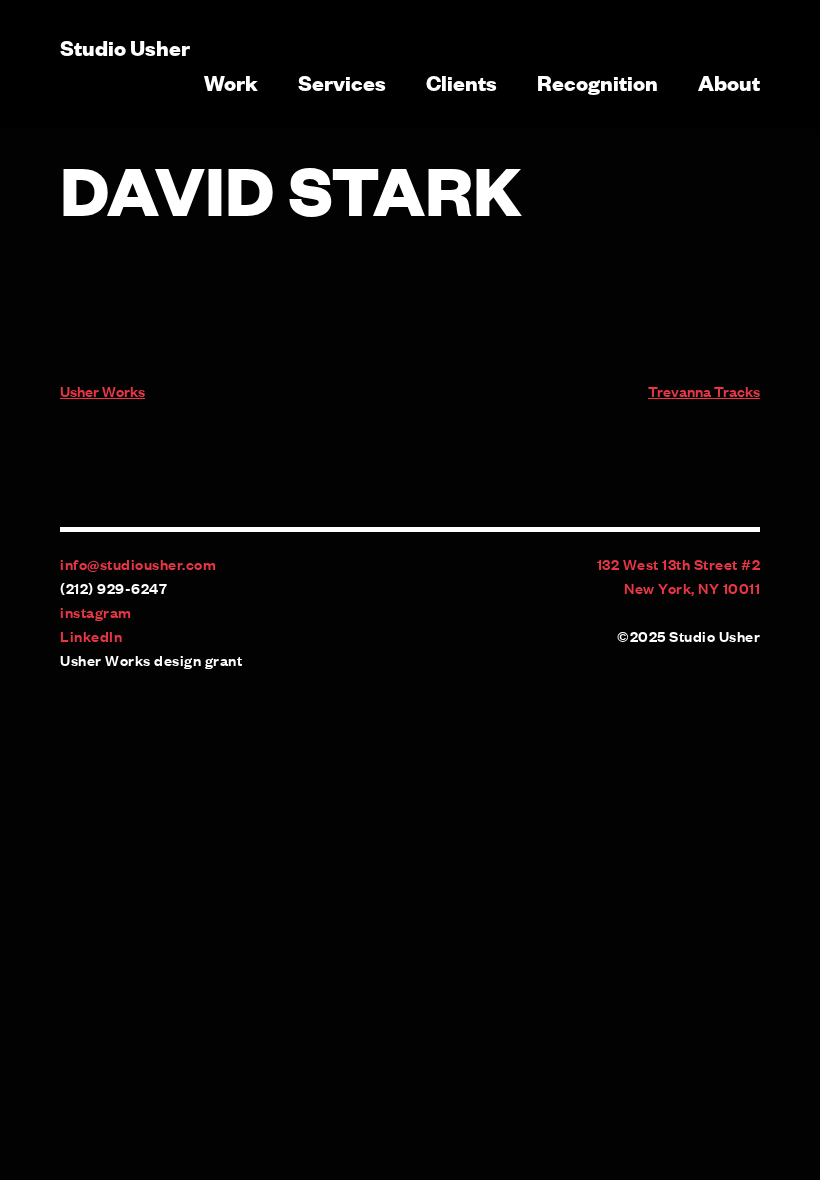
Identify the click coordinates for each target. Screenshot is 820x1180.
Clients (461, 82)
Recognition (597, 82)
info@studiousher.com (138, 563)
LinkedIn (91, 635)
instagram (96, 611)
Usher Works (102, 390)
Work (231, 82)
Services (342, 82)
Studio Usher (125, 47)
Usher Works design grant (151, 659)
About (729, 82)
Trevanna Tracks (704, 390)
